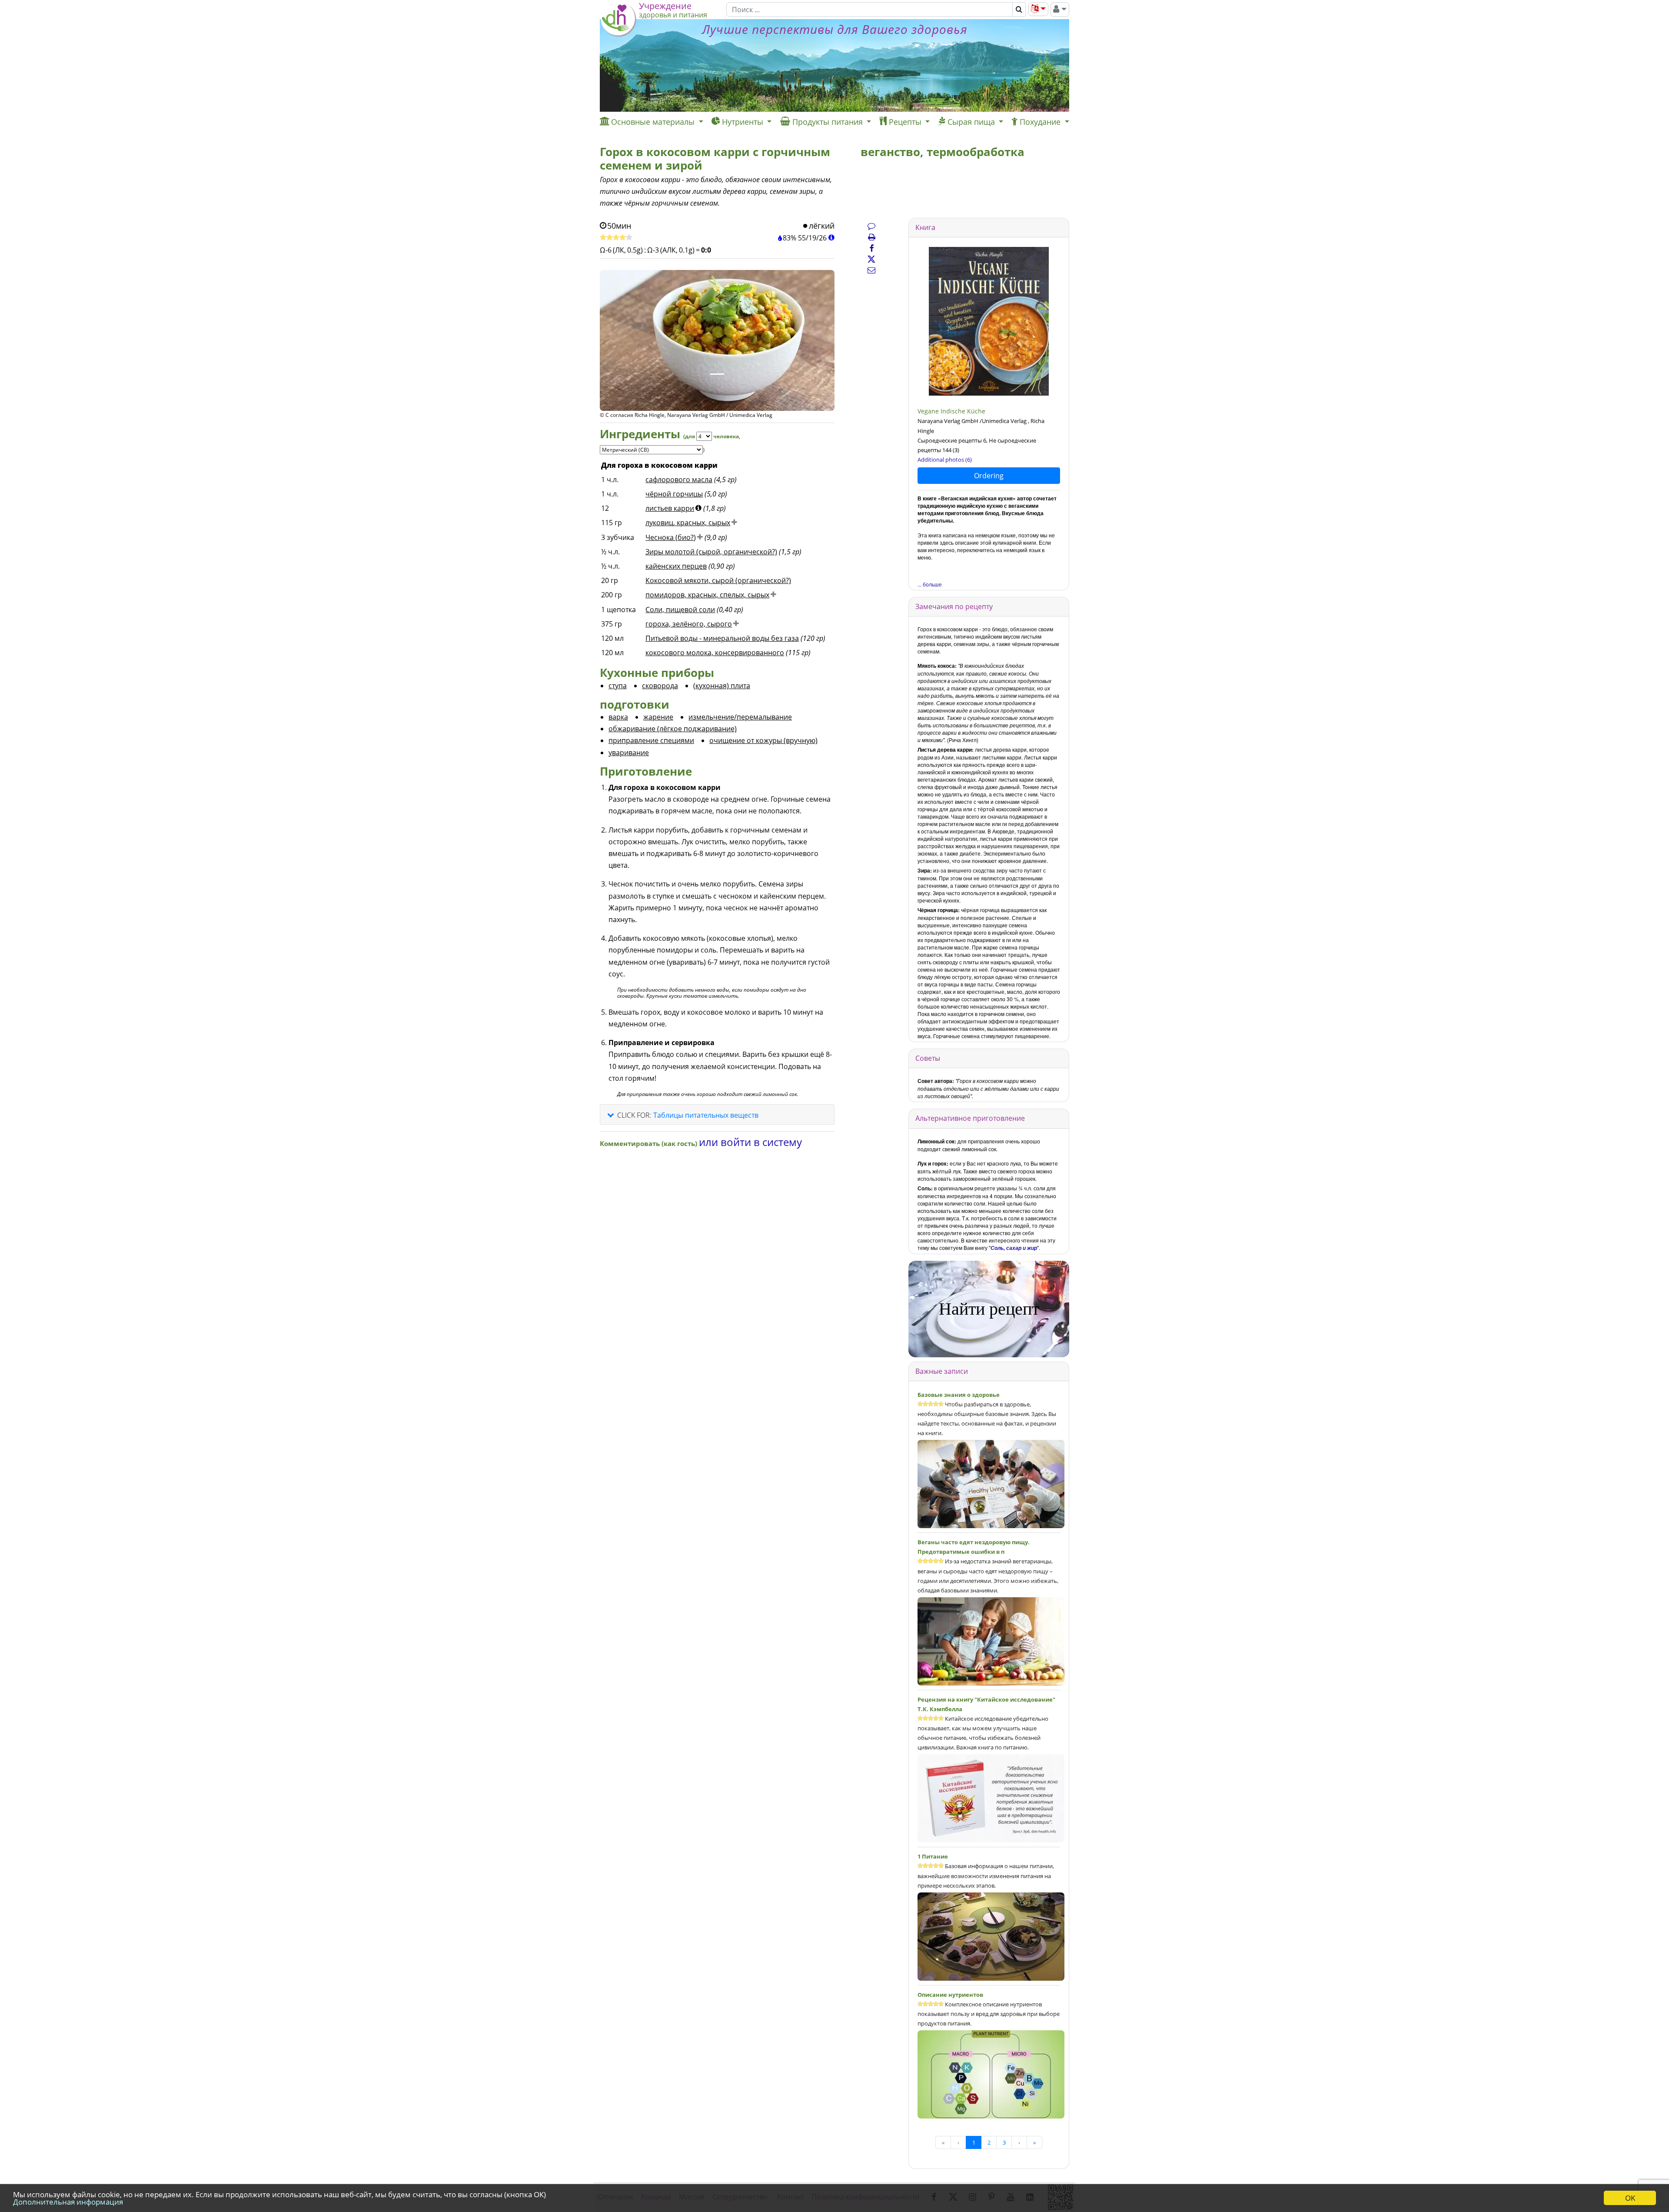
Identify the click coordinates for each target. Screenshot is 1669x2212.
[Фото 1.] (717, 374)
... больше (930, 584)
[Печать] (871, 237)
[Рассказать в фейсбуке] (871, 248)
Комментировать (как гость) (649, 1143)
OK (1630, 2198)
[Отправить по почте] (871, 270)
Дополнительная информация (68, 2202)
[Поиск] (1019, 10)
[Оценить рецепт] (616, 238)
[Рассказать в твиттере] (871, 259)
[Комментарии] (871, 226)
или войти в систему (750, 1142)
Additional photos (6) (945, 460)
